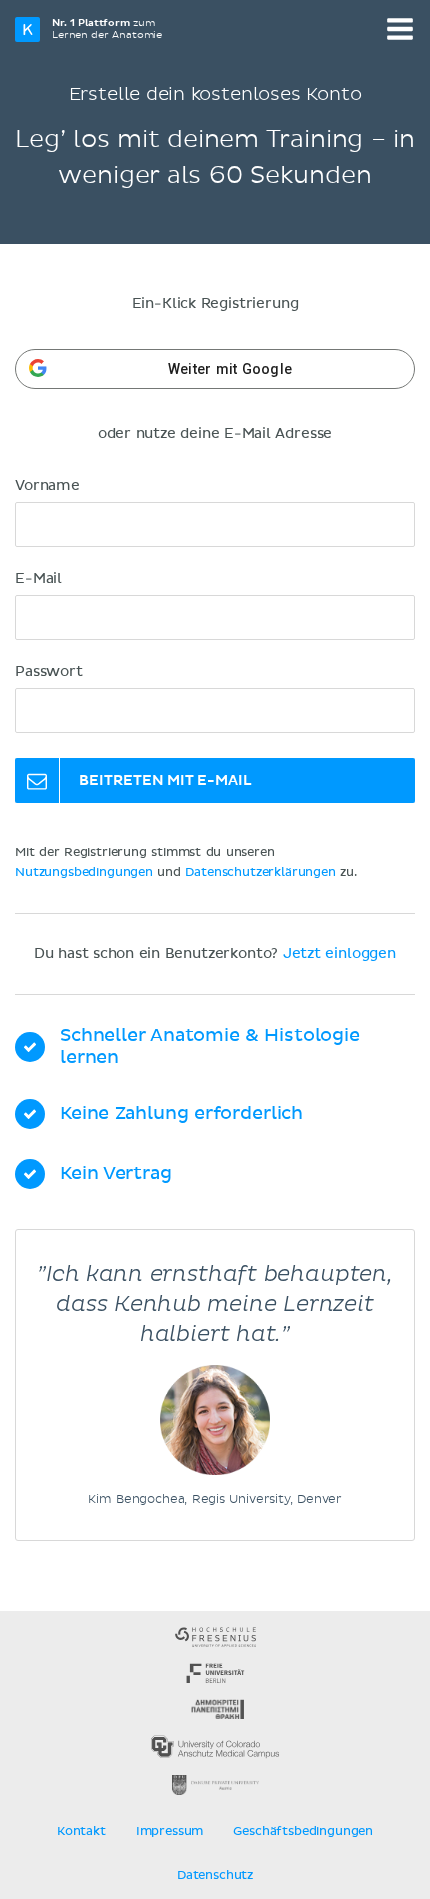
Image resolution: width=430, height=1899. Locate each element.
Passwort (49, 672)
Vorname (47, 486)
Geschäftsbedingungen (303, 1832)
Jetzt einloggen (339, 954)
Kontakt (81, 1832)
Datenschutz (215, 1876)
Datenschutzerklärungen (260, 873)
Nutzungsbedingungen (84, 873)
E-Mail (38, 579)
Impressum (170, 1832)
